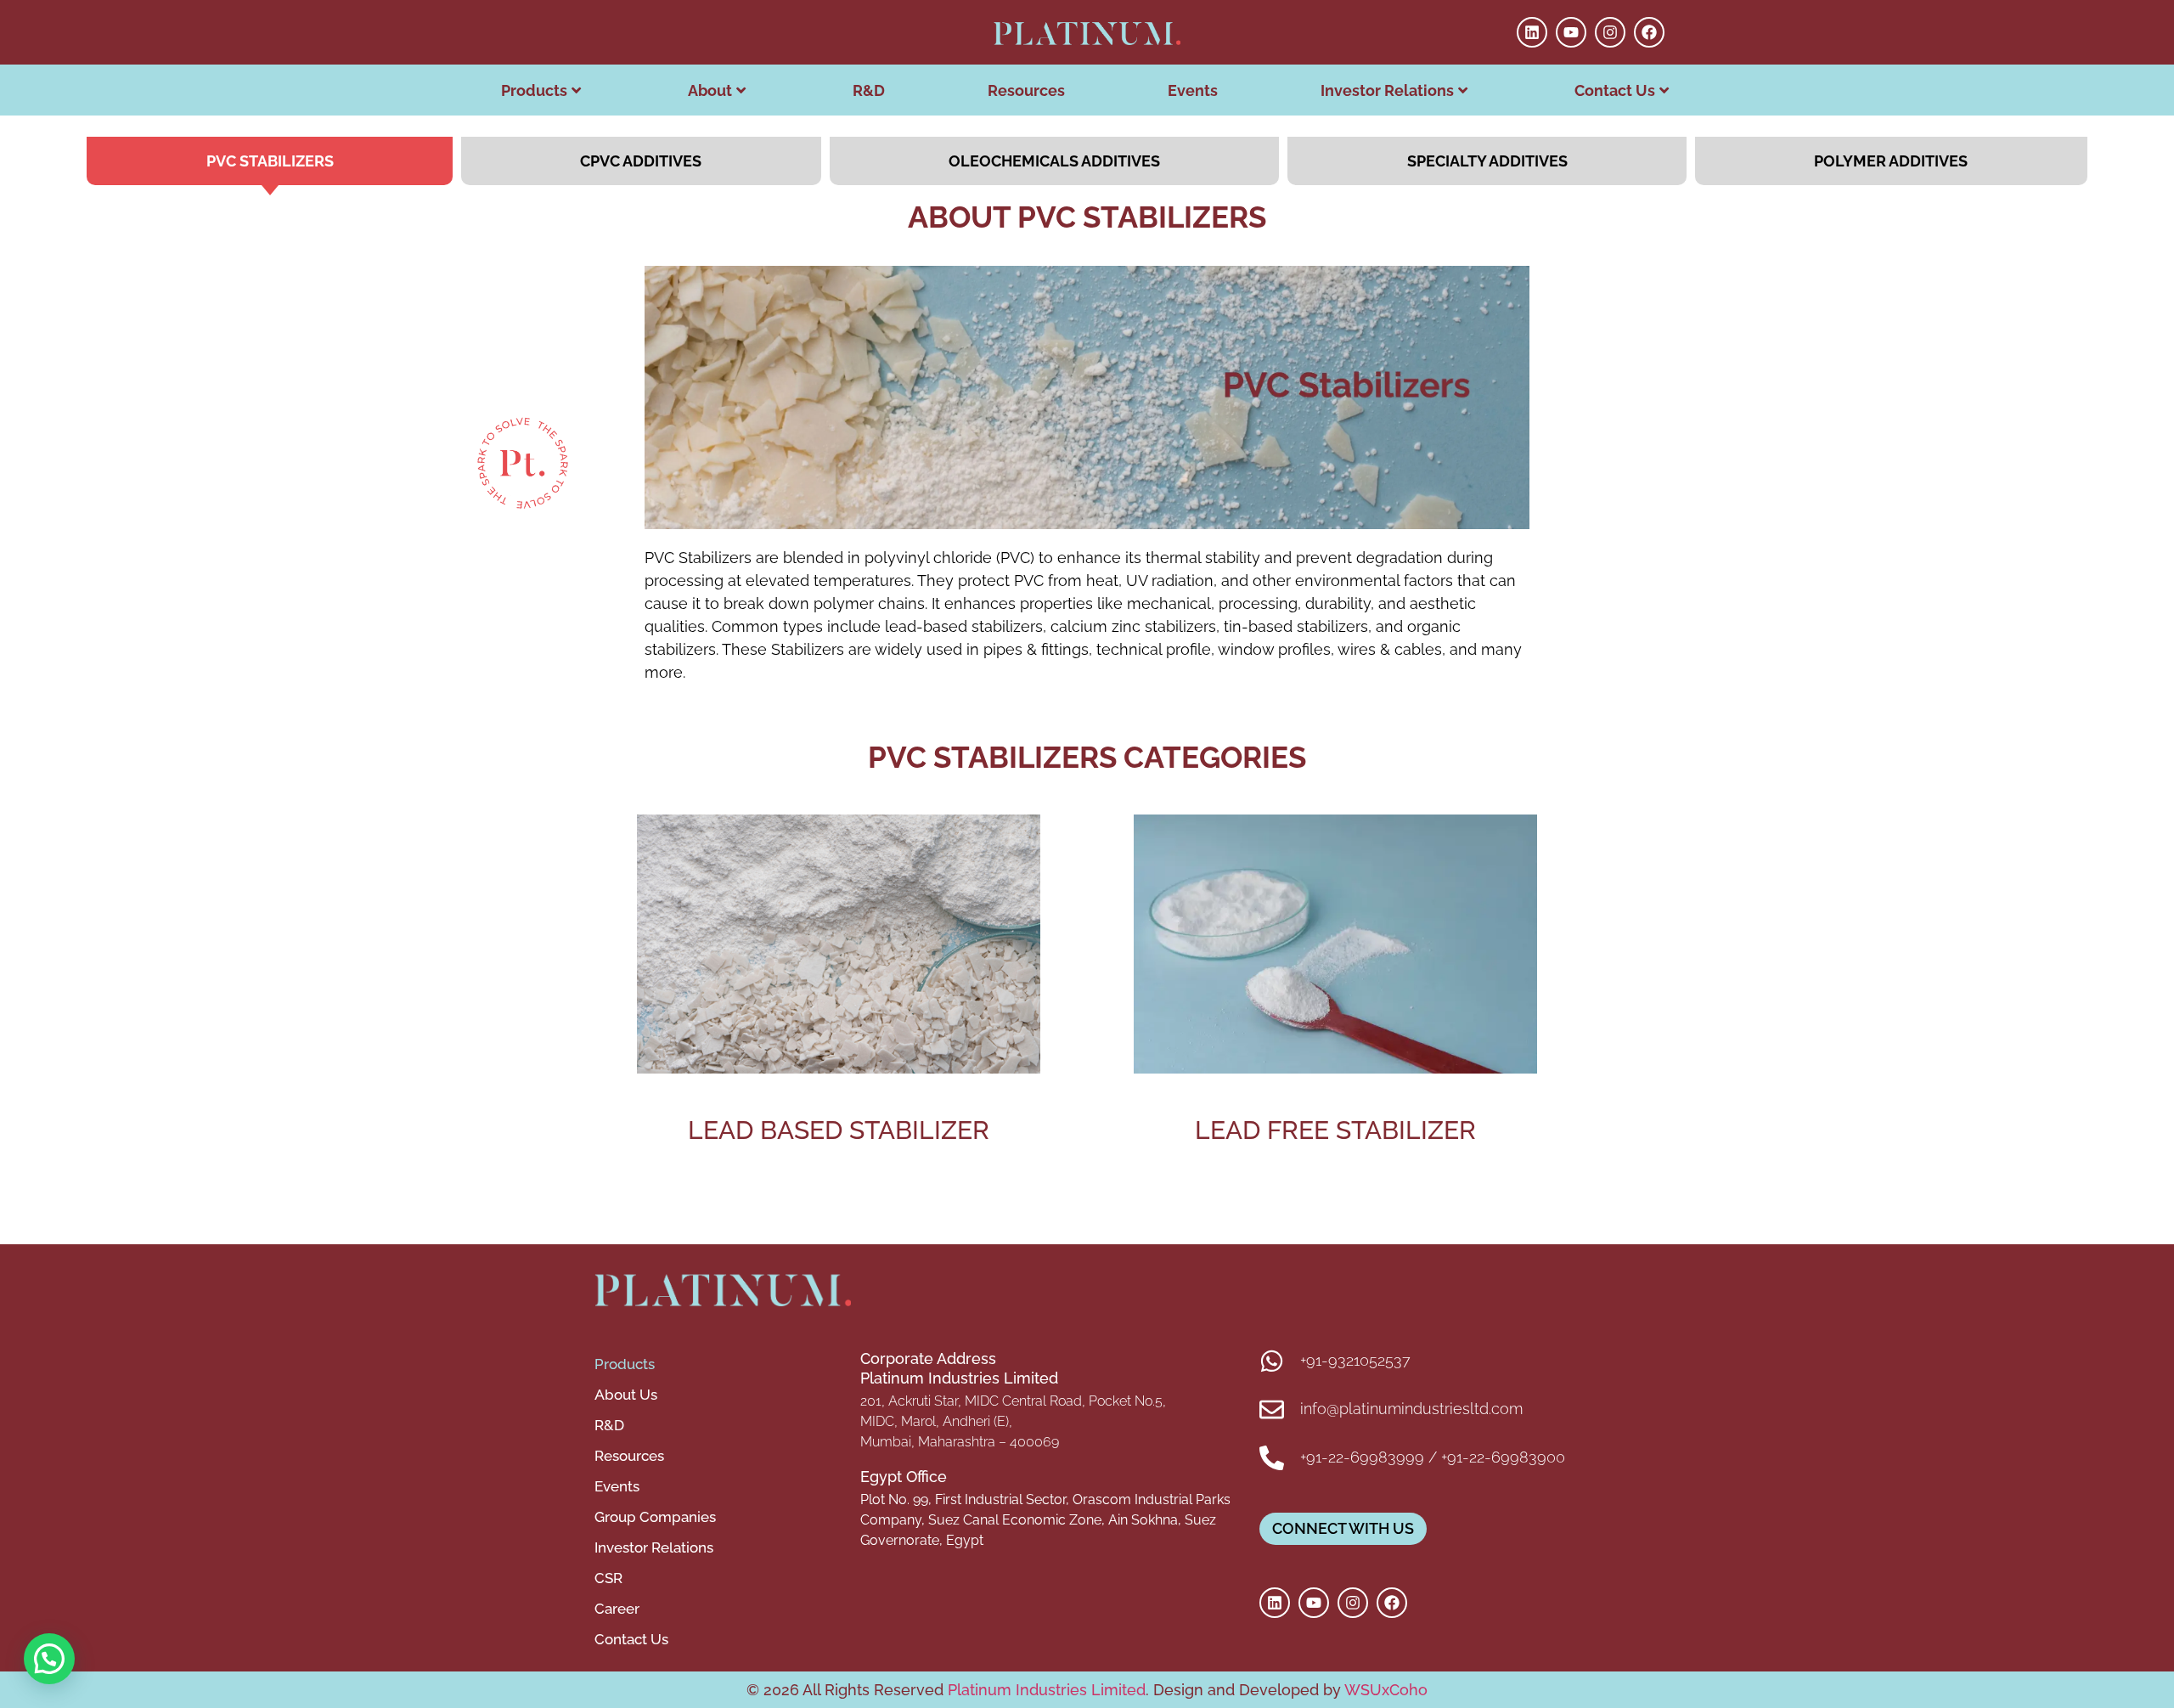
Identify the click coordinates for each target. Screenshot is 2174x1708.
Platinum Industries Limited (1045, 1690)
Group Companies (655, 1517)
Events (1193, 90)
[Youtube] (1571, 32)
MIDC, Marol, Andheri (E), (936, 1421)
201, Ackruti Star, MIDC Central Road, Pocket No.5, (1013, 1401)
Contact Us (631, 1639)
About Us (626, 1395)
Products (534, 90)
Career (617, 1609)
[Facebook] (1649, 32)
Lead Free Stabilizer (1335, 1130)
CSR (608, 1578)
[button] (49, 1659)
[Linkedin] (1532, 32)
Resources (1026, 90)
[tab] (270, 161)
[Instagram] (1610, 32)
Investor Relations (1387, 90)
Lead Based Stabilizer (839, 1130)
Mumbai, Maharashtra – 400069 (960, 1442)
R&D (869, 90)
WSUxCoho (1386, 1690)
